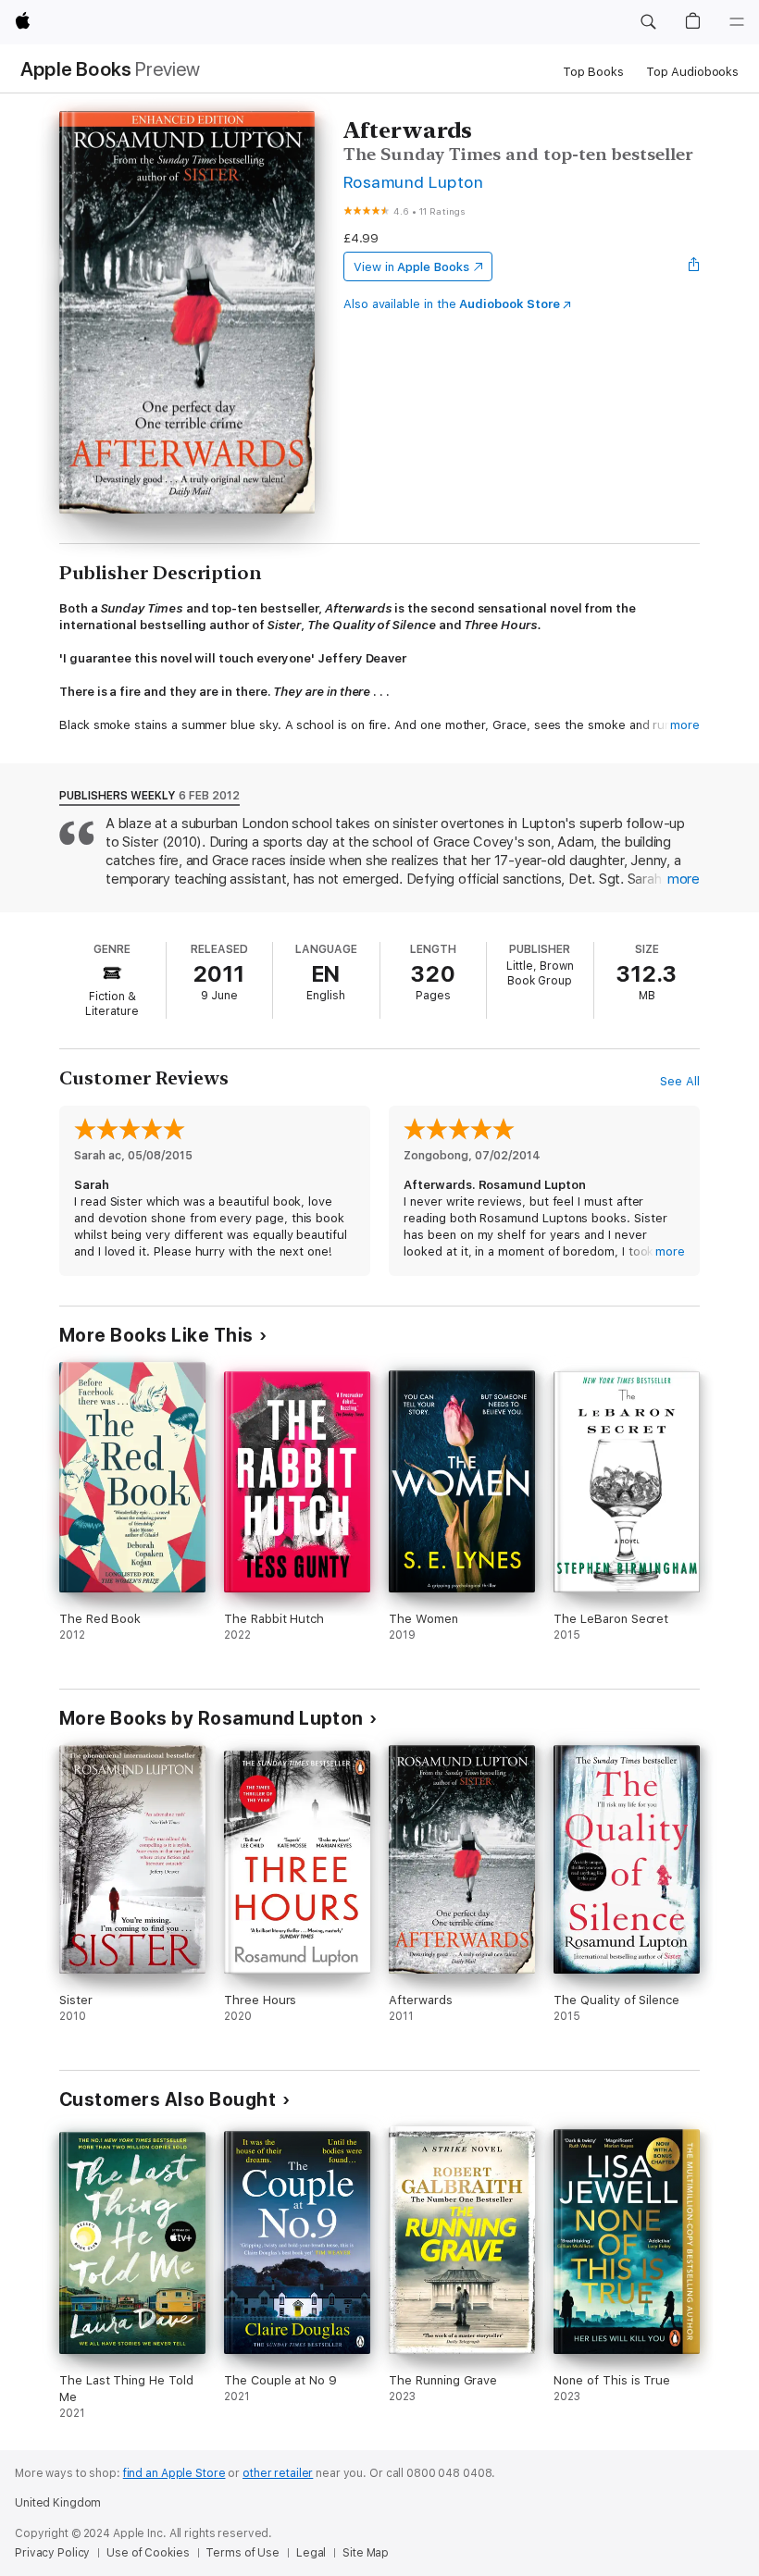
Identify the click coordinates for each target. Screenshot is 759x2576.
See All (680, 1081)
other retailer (278, 2473)
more (685, 725)
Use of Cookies (148, 2553)
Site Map (366, 2553)
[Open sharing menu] (694, 266)
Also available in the (452, 304)
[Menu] (737, 22)
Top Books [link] (593, 72)
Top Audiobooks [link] (692, 72)
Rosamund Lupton (413, 182)
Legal (311, 2553)
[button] (648, 22)
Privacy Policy (52, 2553)
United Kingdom (58, 2503)
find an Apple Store (174, 2473)
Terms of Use (243, 2553)
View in (411, 267)
